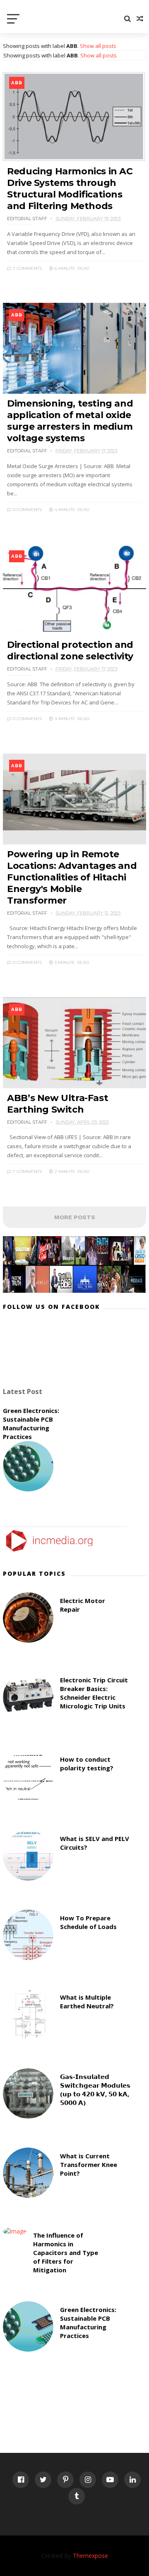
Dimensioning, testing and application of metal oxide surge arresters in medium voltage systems (70, 421)
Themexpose (90, 2556)
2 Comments (27, 268)
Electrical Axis (49, 23)
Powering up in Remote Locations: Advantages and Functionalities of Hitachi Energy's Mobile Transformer (72, 877)
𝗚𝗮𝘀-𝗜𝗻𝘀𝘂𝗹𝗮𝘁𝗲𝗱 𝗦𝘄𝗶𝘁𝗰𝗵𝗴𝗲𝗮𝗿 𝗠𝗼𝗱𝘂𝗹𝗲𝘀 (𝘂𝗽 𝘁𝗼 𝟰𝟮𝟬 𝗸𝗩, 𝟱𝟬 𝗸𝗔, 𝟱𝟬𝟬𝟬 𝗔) (95, 2090)
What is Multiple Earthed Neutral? (87, 2002)
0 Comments (27, 510)
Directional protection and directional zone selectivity (70, 651)
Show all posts (98, 46)
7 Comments (27, 1171)
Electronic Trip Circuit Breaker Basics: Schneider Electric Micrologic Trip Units (94, 1693)
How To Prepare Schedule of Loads (88, 1922)
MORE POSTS (75, 1217)
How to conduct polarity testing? (87, 1764)
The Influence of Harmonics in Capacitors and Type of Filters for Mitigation (66, 2253)
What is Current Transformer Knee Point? (89, 2165)
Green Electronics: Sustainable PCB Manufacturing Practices (31, 1424)
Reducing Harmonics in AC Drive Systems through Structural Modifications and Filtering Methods (70, 189)
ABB (17, 83)
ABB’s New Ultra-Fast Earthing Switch (58, 1104)
